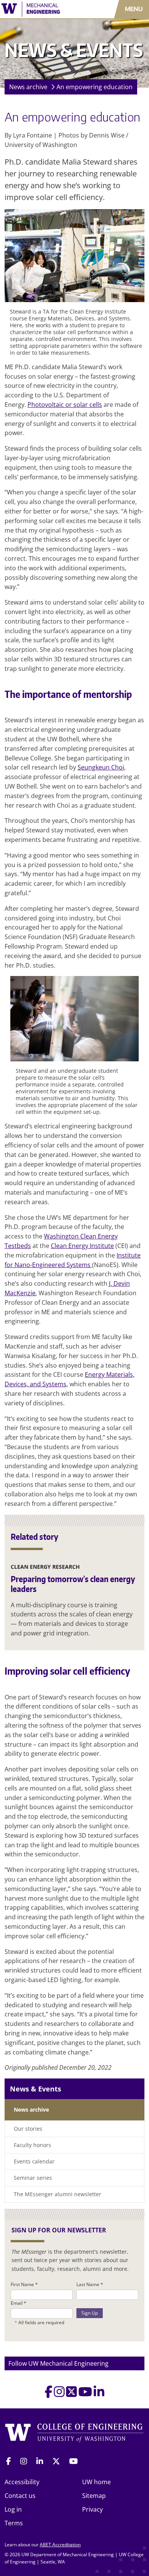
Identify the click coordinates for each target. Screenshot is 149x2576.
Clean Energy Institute (82, 1246)
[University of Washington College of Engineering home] (74, 2434)
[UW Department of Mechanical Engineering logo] (44, 9)
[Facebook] (49, 2394)
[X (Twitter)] (71, 2394)
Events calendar (34, 2161)
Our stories (28, 2129)
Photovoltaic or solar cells (65, 405)
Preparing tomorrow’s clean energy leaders (73, 1584)
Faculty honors (32, 2145)
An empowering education (95, 87)
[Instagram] (59, 2394)
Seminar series (33, 2178)
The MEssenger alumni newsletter (57, 2194)
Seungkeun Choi (101, 767)
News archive (28, 87)
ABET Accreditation (60, 2545)
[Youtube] (85, 2394)
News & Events (36, 2089)
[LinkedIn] (99, 2394)
